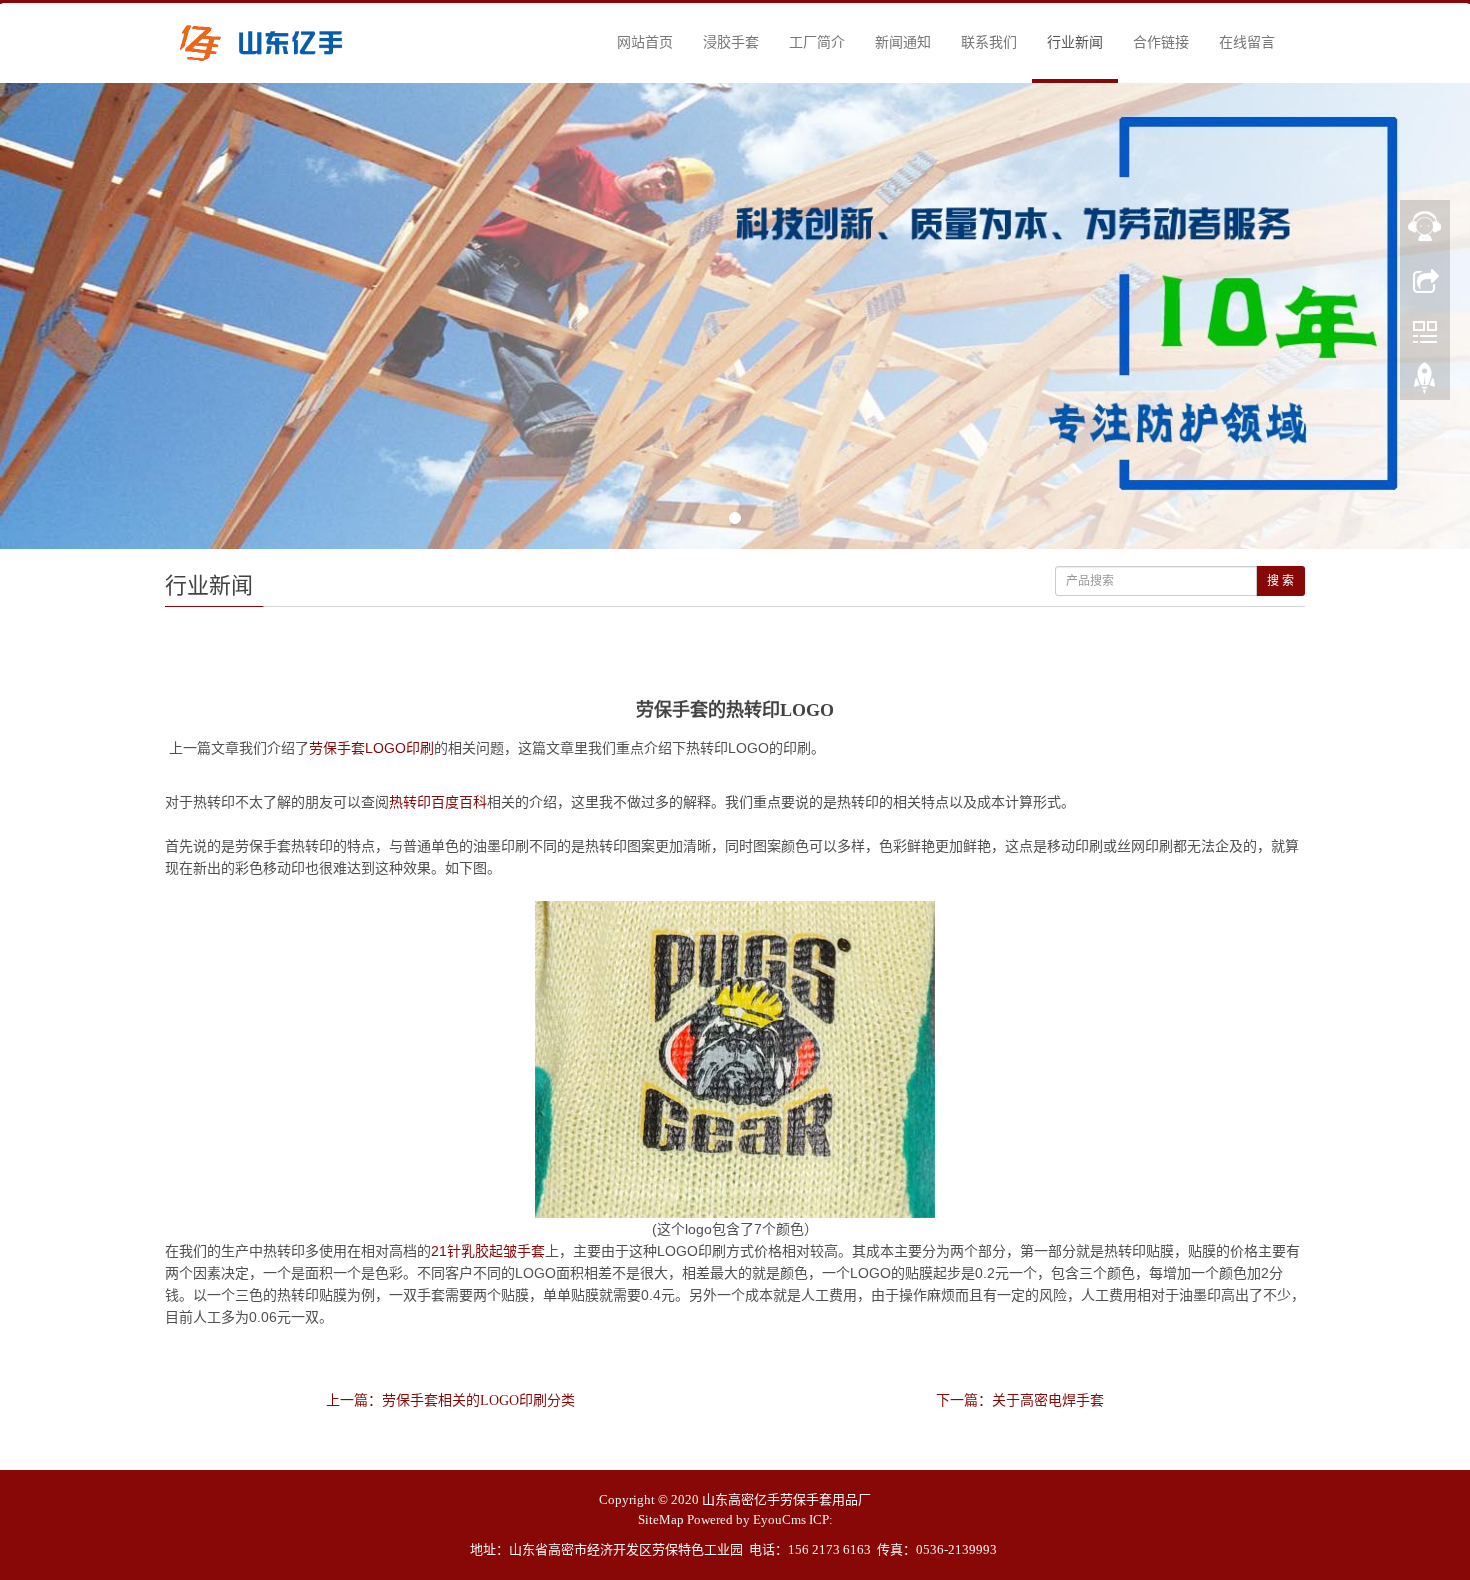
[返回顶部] (1425, 383)
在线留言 (1247, 42)
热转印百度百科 (438, 802)
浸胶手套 (731, 42)
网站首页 (645, 42)
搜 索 (1280, 581)
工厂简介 (817, 42)
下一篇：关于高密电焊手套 (1020, 1400)
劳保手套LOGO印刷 (371, 748)
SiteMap (661, 1519)
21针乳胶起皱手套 (488, 1251)
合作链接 (1161, 42)
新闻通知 (903, 42)
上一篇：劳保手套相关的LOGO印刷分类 (450, 1400)
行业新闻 (1075, 42)
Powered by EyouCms (746, 1519)
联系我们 (989, 42)
